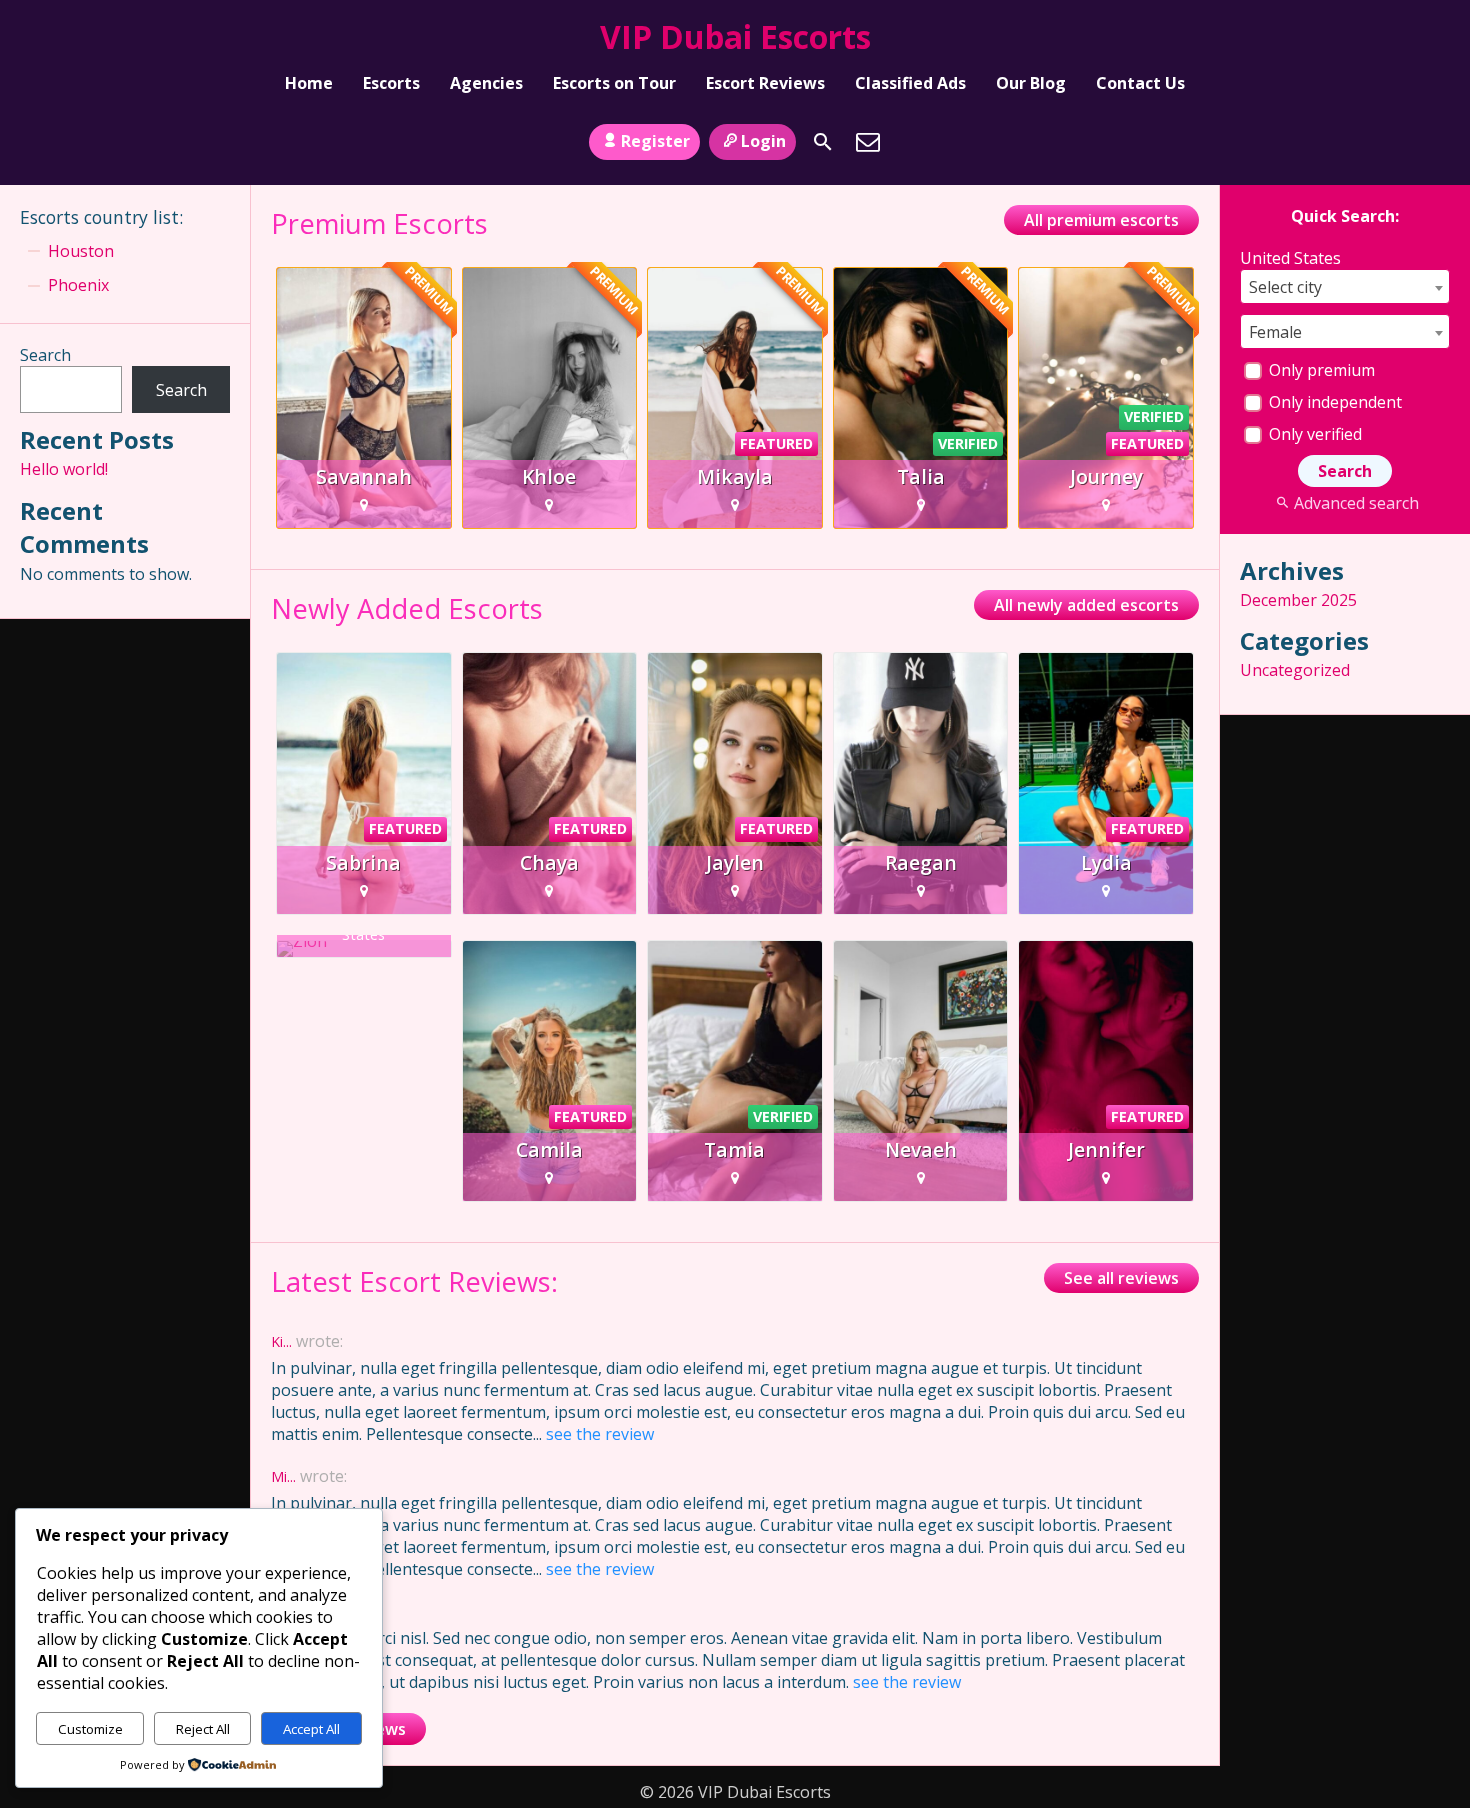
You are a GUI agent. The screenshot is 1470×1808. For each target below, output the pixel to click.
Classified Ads (910, 83)
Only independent (1333, 402)
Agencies (486, 83)
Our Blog (1031, 83)
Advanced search (1356, 503)
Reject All (203, 1729)
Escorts (391, 83)
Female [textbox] (1275, 332)
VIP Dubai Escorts (735, 36)
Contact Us (1140, 83)
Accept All (311, 1729)
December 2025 (1298, 600)
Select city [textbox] (1285, 287)
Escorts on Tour (614, 83)
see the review (600, 1434)
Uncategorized (1295, 670)
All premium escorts (1101, 220)
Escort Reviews (765, 83)
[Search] (823, 142)
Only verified (1313, 434)
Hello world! (64, 469)
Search (45, 355)
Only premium (1320, 370)
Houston (81, 251)
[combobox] (1345, 286)
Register (655, 141)
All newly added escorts (1086, 605)
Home (309, 83)
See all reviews (1121, 1278)
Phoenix (78, 285)
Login (763, 141)
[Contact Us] (868, 142)
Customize (90, 1729)
